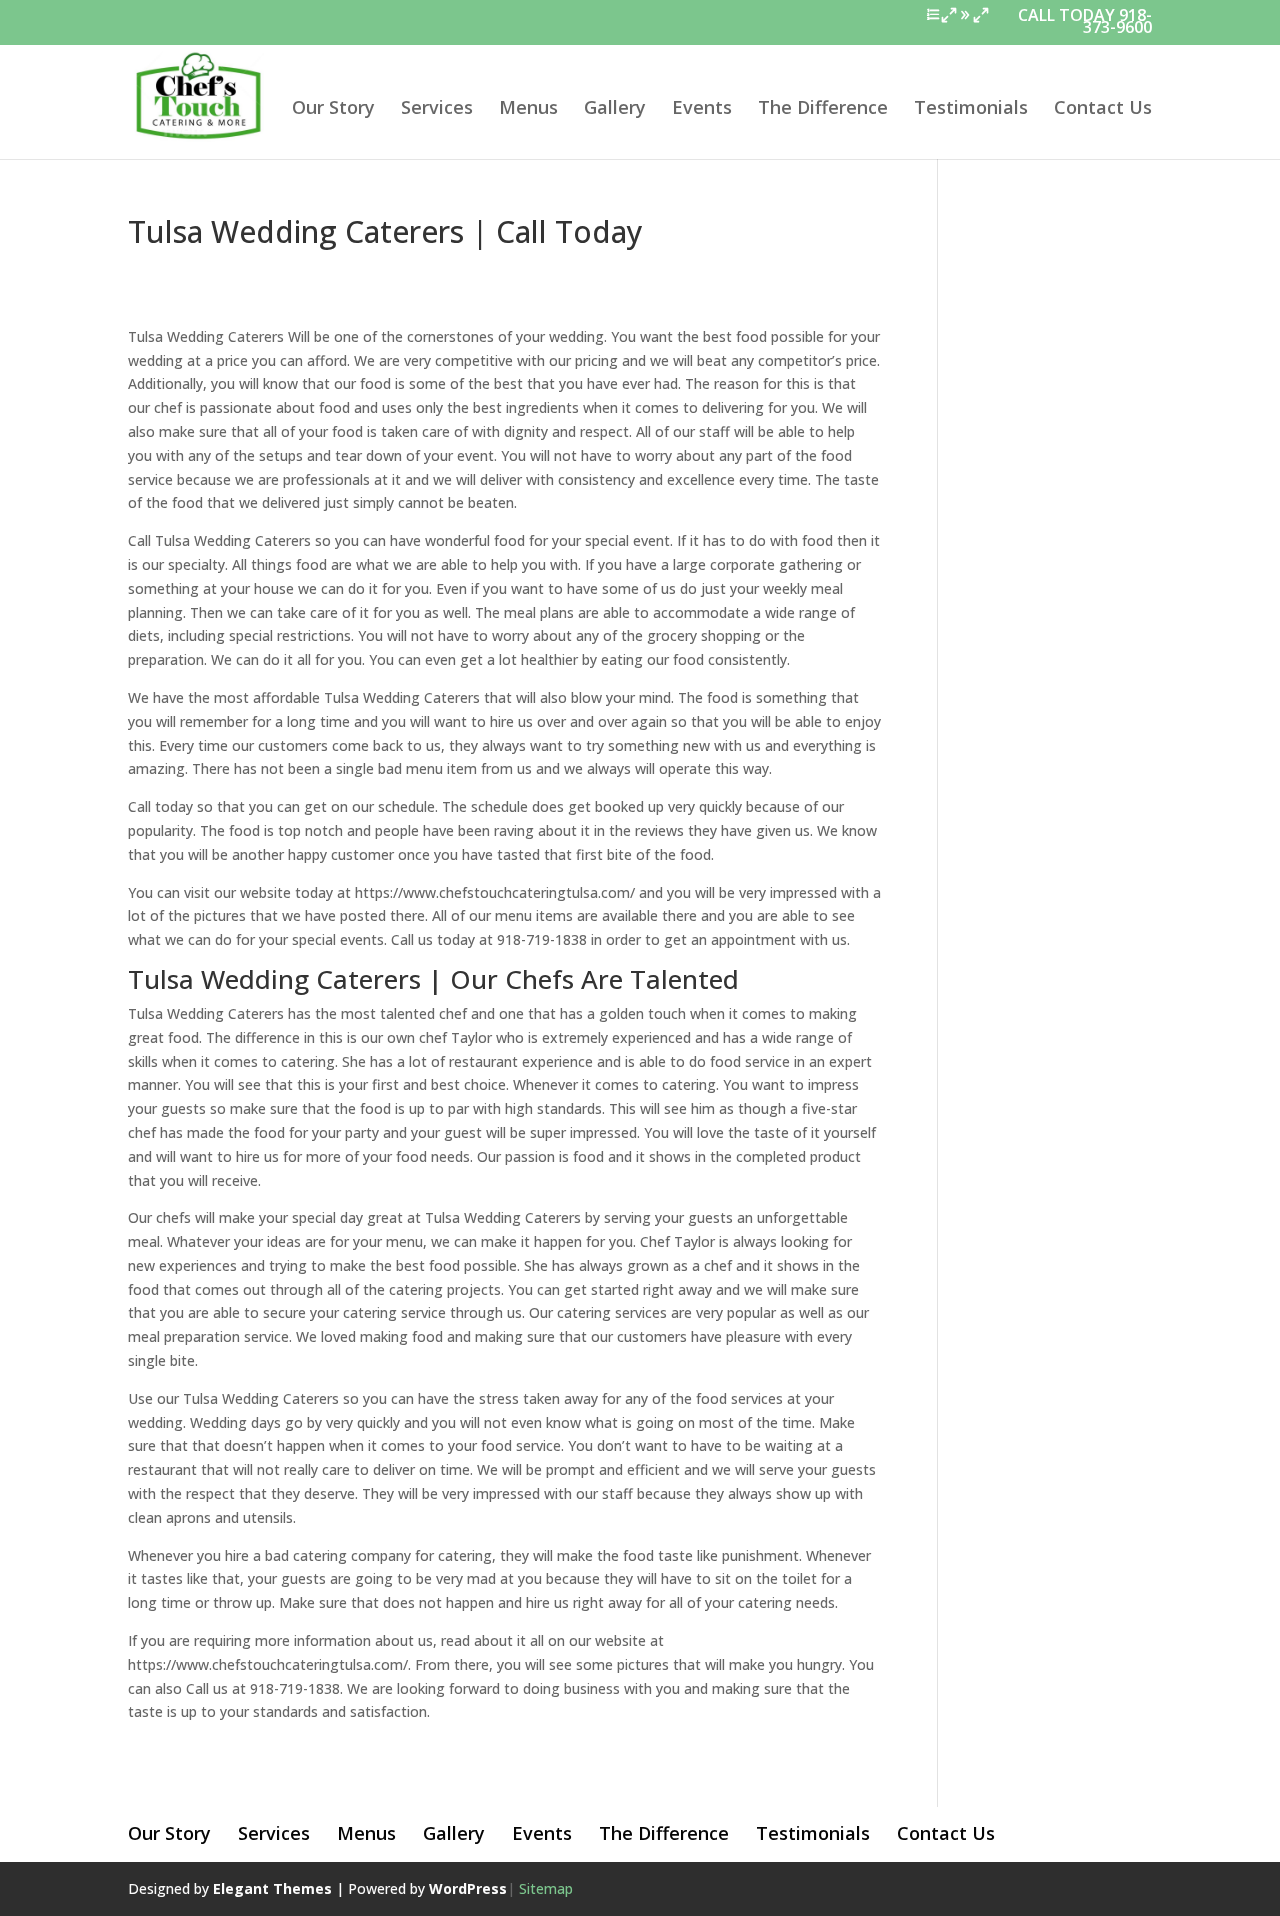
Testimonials (971, 109)
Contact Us (1103, 109)
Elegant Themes (272, 1888)
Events (702, 109)
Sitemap (546, 1888)
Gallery (615, 109)
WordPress (468, 1888)
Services (437, 109)
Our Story (333, 109)
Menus (528, 109)
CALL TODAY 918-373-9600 (1085, 23)
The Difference (823, 109)
